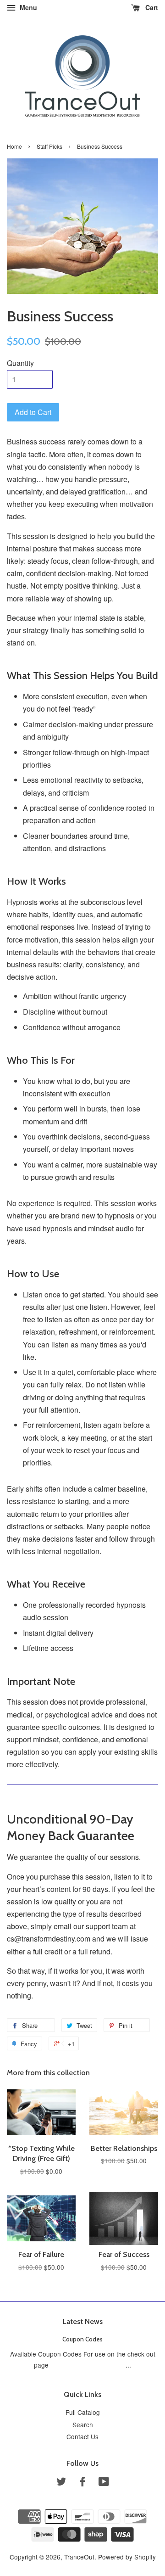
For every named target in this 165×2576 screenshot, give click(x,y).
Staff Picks (49, 146)
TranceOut (79, 2557)
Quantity (20, 363)
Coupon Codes (82, 2339)
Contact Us (82, 2436)
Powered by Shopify (127, 2557)
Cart (151, 7)
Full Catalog (83, 2412)
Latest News (83, 2321)
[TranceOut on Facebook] (82, 2483)
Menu (27, 7)
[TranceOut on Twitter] (61, 2483)
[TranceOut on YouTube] (104, 2483)
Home (14, 146)
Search (83, 2424)
